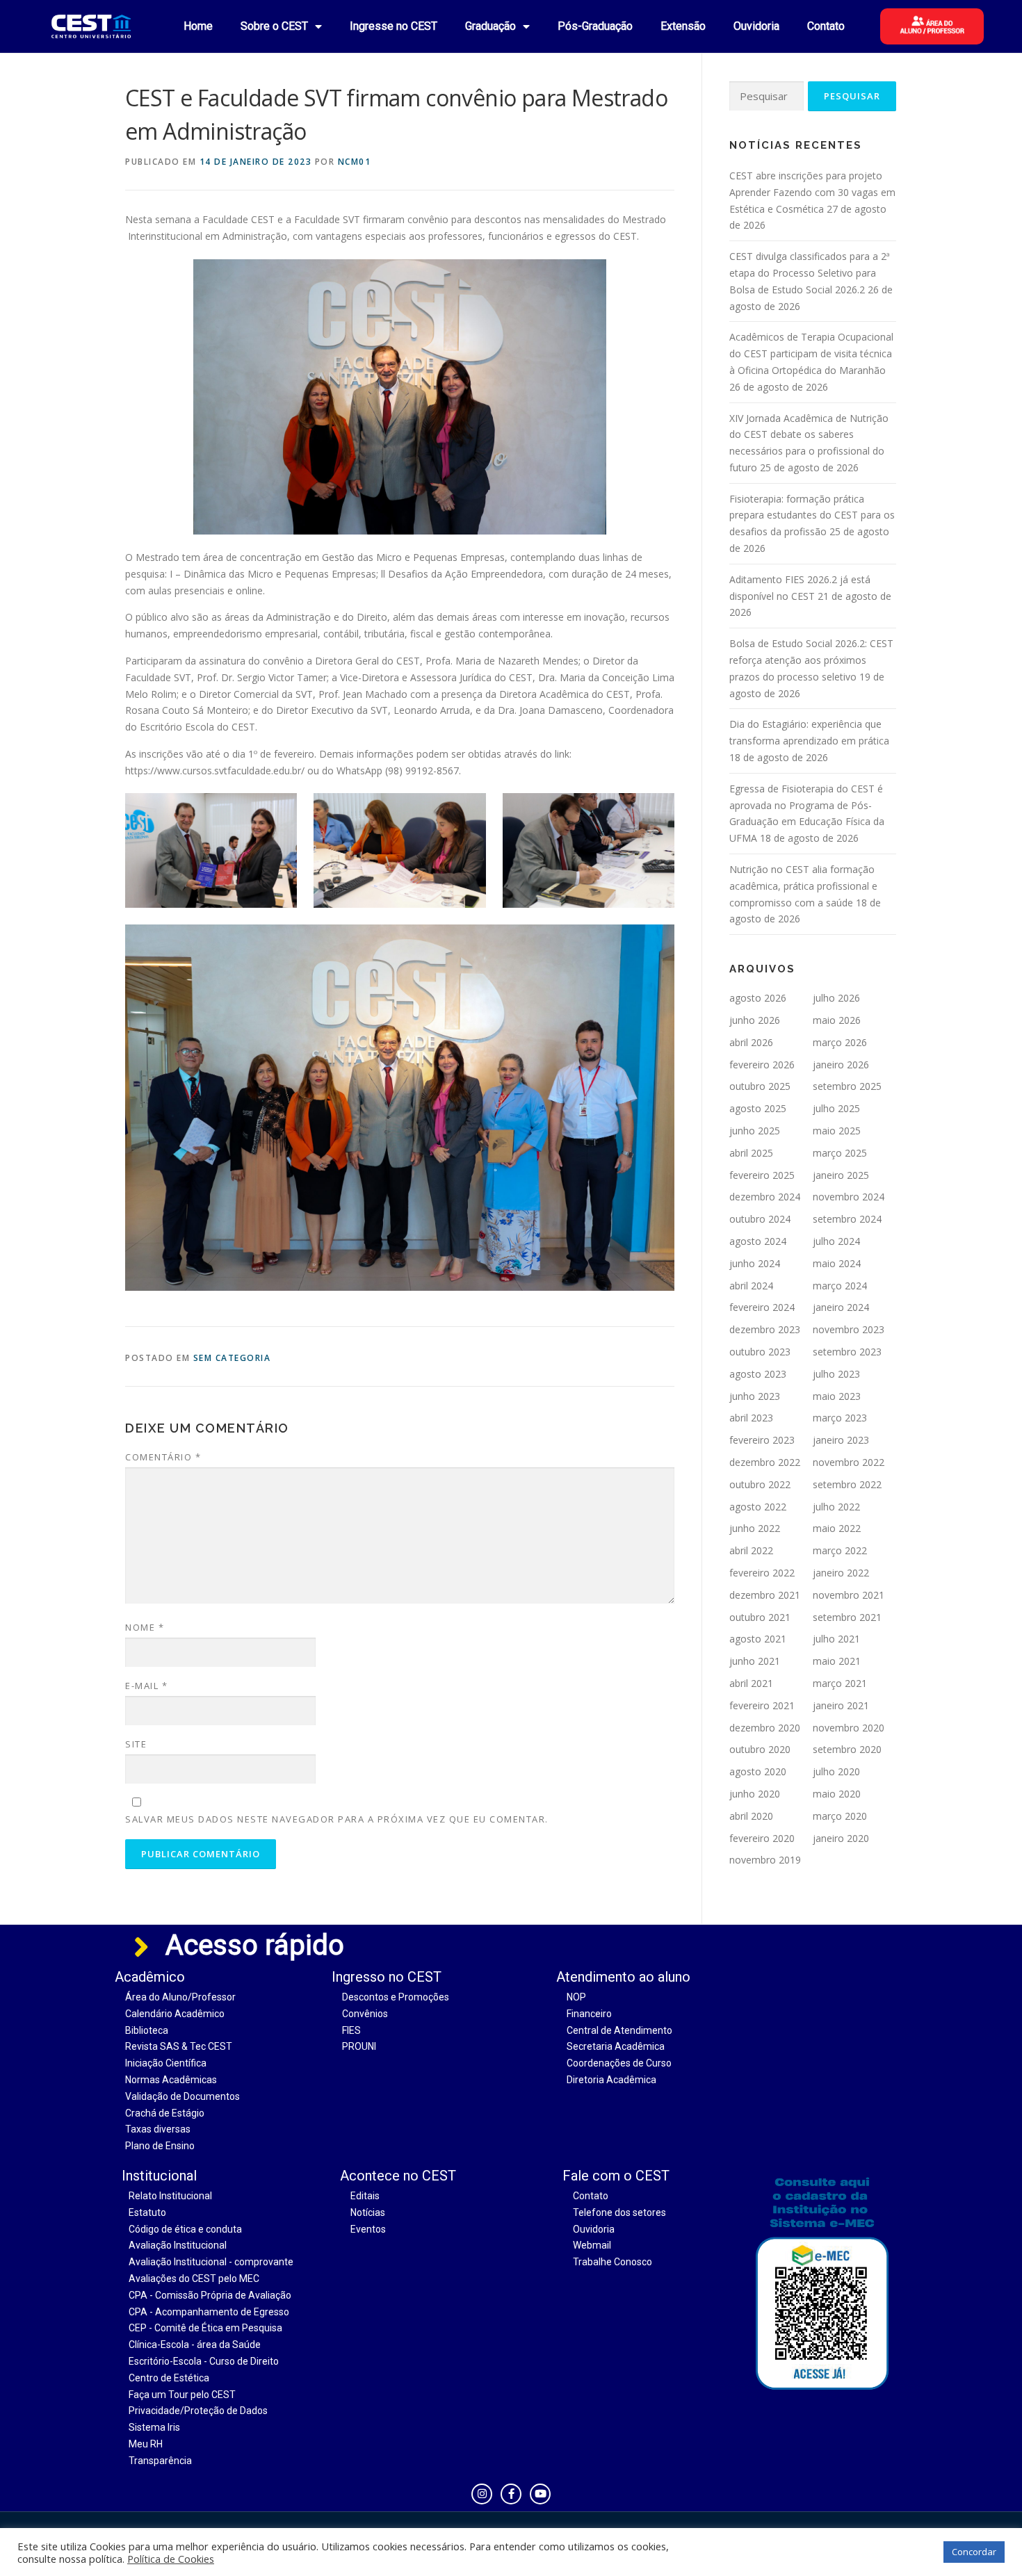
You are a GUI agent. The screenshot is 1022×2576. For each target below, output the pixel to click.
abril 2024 (751, 1286)
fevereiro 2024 (762, 1307)
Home (198, 26)
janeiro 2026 (841, 1065)
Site (136, 1744)
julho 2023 (836, 1374)
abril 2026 (751, 1042)
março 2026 (840, 1042)
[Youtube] (540, 2494)
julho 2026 (836, 998)
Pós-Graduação (595, 26)
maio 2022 (837, 1528)
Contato (826, 26)
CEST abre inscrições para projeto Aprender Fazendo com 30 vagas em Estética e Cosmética (812, 192)
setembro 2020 (847, 1749)
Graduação (490, 26)
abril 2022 (751, 1550)
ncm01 (355, 162)
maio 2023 (837, 1396)
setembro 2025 (847, 1086)
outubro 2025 (760, 1086)
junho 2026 (755, 1020)
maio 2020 (837, 1794)
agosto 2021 (758, 1639)
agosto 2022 (758, 1507)
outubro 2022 (760, 1484)
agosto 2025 (758, 1108)
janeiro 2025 (841, 1175)
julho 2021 (836, 1639)
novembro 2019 (765, 1860)
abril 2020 (751, 1816)
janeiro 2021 (841, 1705)
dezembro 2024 (765, 1197)
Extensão (683, 26)
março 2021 (840, 1683)
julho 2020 (836, 1771)
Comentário (163, 1457)
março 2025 (840, 1153)
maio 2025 (837, 1131)
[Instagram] (482, 2494)
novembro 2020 (849, 1728)
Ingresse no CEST (394, 26)
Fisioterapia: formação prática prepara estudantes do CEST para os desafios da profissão (812, 515)
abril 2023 (751, 1418)
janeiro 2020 (841, 1838)
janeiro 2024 (841, 1307)
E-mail (146, 1686)
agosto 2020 (758, 1771)
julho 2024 (836, 1241)
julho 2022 (836, 1507)
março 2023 (840, 1418)
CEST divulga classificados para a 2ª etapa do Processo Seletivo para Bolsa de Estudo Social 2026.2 (810, 273)
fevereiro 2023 (762, 1440)
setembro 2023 (847, 1352)
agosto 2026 (758, 998)
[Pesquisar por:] (766, 96)
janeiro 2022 (841, 1573)
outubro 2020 (760, 1749)
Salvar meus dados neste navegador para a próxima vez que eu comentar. (337, 1819)
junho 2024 (755, 1263)
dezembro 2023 (765, 1329)
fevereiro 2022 (762, 1573)
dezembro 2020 (765, 1728)
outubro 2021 (760, 1617)
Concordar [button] (974, 2552)
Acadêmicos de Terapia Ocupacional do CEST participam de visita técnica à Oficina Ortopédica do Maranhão (811, 353)
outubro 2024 (760, 1219)
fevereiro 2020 (762, 1838)
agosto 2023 (758, 1374)
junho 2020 (755, 1794)
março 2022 (840, 1550)
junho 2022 (755, 1528)
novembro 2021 (849, 1595)
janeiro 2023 (841, 1440)
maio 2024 (837, 1263)
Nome (145, 1627)
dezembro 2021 (765, 1595)
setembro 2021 (847, 1617)
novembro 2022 (849, 1462)
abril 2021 (751, 1683)
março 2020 (840, 1816)
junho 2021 (755, 1661)
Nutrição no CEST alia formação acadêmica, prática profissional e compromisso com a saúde (803, 886)
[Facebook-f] (511, 2494)
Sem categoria (232, 1358)
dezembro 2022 (765, 1462)
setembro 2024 (847, 1219)
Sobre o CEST (274, 26)
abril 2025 (751, 1153)
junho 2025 (755, 1131)
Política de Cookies (171, 2559)
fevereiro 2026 (762, 1065)
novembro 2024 (849, 1197)
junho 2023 (755, 1396)
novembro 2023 (849, 1329)
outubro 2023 (760, 1352)
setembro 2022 (847, 1484)
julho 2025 (836, 1108)
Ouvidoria (756, 26)
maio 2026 (837, 1020)
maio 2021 (837, 1661)
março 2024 (840, 1286)
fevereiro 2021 (762, 1705)
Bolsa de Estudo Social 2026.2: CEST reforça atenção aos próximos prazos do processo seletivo (811, 660)
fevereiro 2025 (762, 1175)
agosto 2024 (758, 1241)
